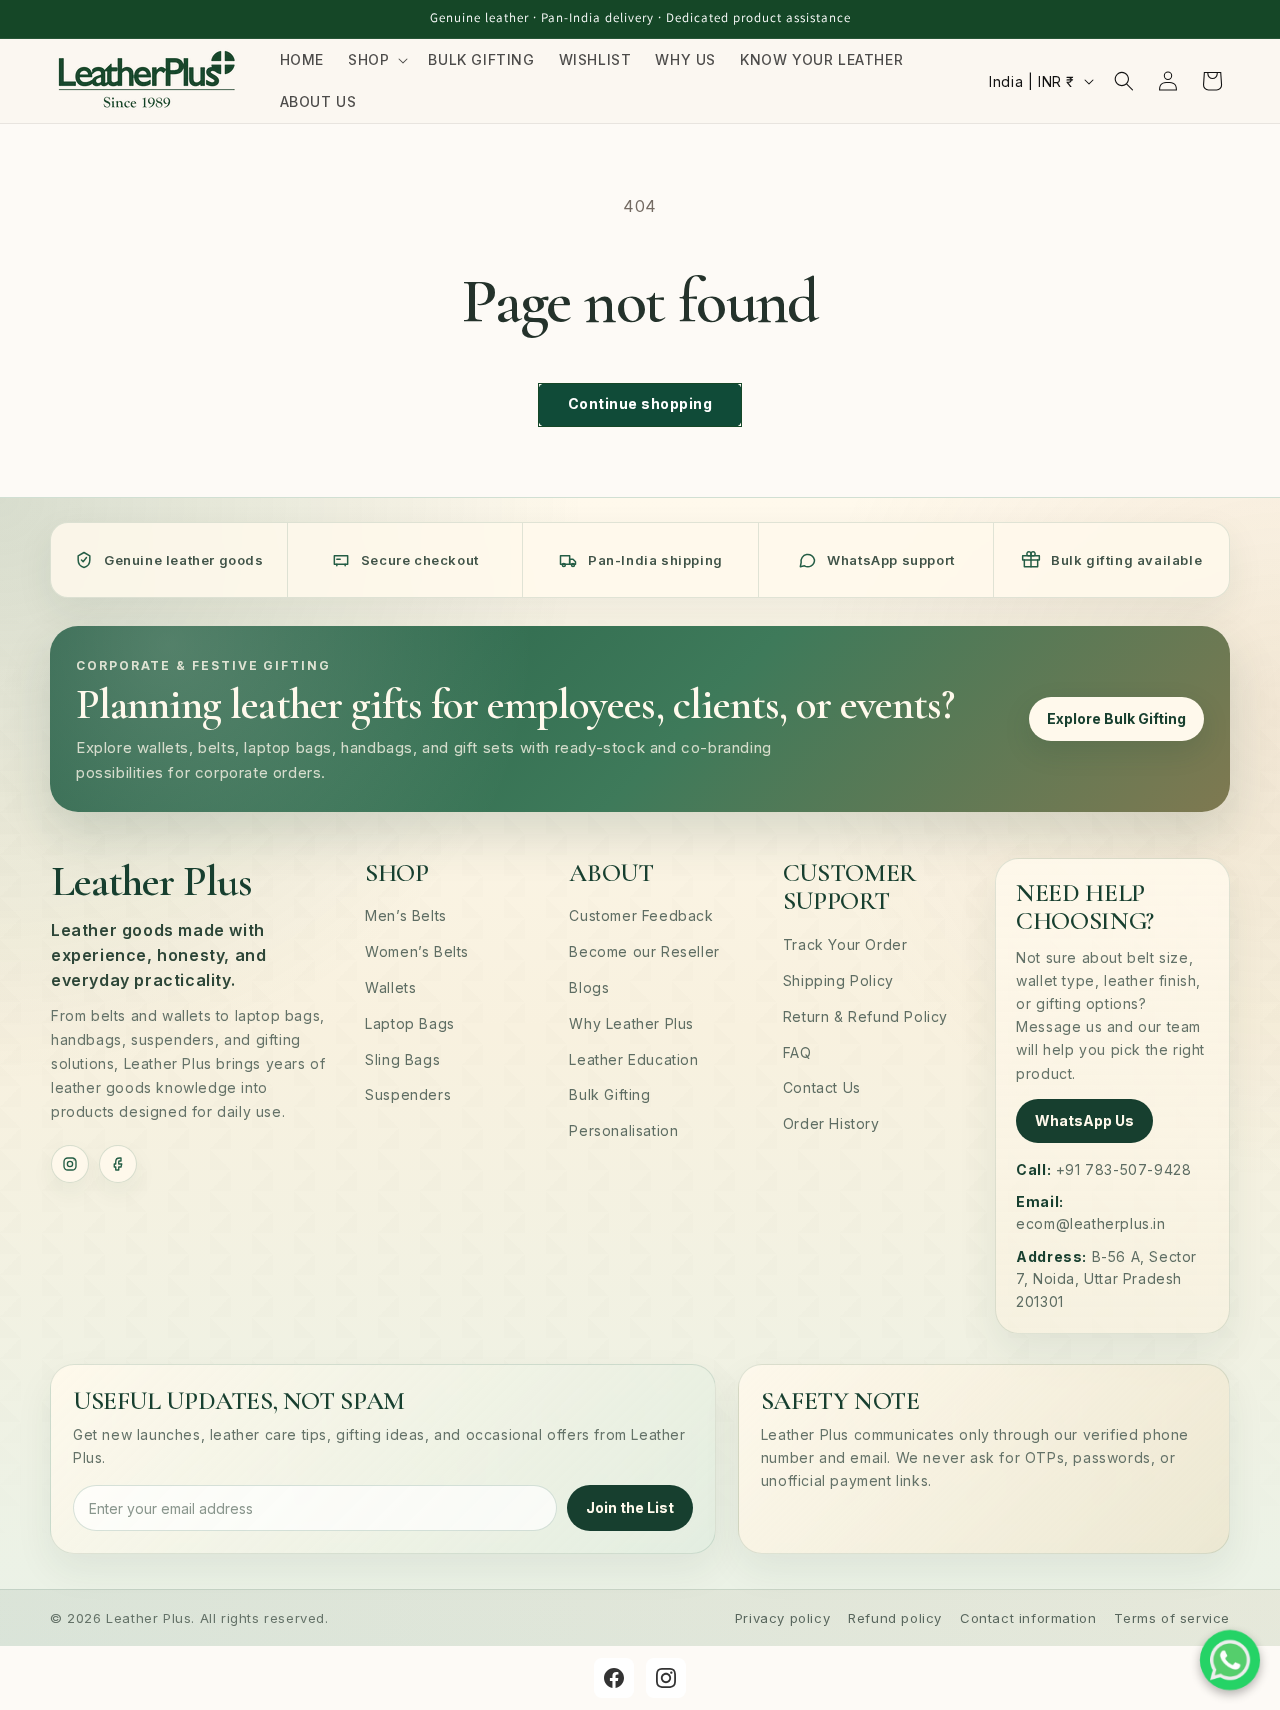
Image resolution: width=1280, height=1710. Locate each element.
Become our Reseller (644, 951)
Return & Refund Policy (865, 1016)
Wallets (390, 987)
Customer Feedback (641, 915)
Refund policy (895, 1618)
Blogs (589, 987)
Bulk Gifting (609, 1094)
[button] (376, 60)
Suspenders (408, 1094)
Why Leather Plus (631, 1023)
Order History (831, 1123)
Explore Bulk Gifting (1116, 718)
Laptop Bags (410, 1023)
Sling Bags (402, 1059)
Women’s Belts (417, 951)
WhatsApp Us (1084, 1120)
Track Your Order (845, 944)
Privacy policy (782, 1618)
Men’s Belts (406, 915)
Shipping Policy (838, 980)
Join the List (630, 1508)
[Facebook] (118, 1164)
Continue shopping (640, 403)
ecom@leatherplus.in (1090, 1223)
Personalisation (623, 1130)
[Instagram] (70, 1164)
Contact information (1028, 1618)
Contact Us (822, 1087)
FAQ (797, 1052)
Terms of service (1172, 1618)
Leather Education (633, 1059)
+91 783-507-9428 (1124, 1169)
